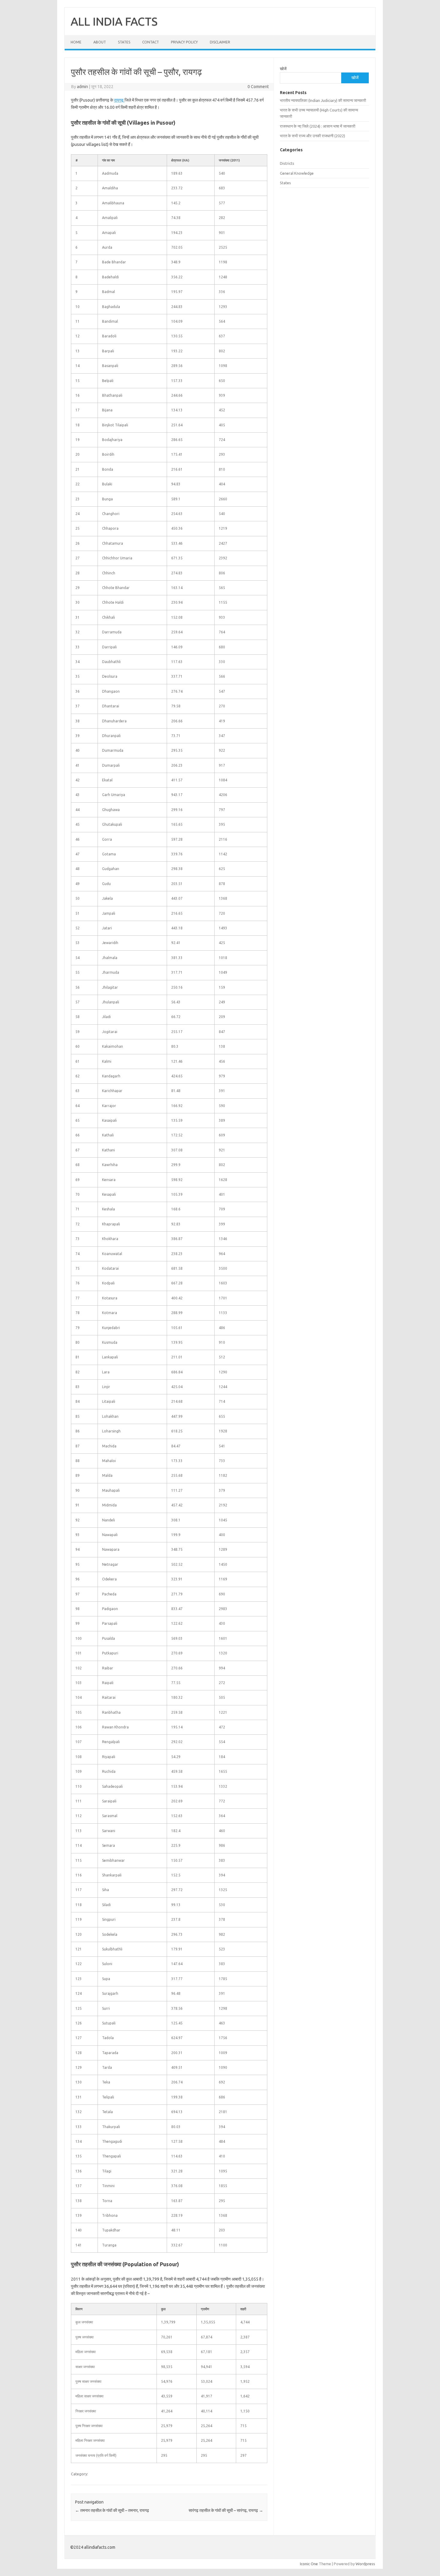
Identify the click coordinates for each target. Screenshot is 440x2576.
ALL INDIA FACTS (114, 21)
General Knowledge (297, 173)
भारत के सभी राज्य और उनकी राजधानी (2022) (312, 136)
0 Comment (258, 87)
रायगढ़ (119, 100)
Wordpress (365, 2564)
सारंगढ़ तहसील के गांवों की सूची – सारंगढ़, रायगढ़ (226, 2510)
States (124, 42)
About (100, 42)
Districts (287, 163)
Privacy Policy (184, 42)
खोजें (283, 69)
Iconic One (309, 2564)
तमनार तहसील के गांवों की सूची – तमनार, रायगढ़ (112, 2510)
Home (76, 42)
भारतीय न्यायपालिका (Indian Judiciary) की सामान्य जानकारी (323, 100)
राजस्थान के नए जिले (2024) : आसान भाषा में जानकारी (318, 126)
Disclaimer (220, 42)
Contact (151, 42)
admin (82, 87)
